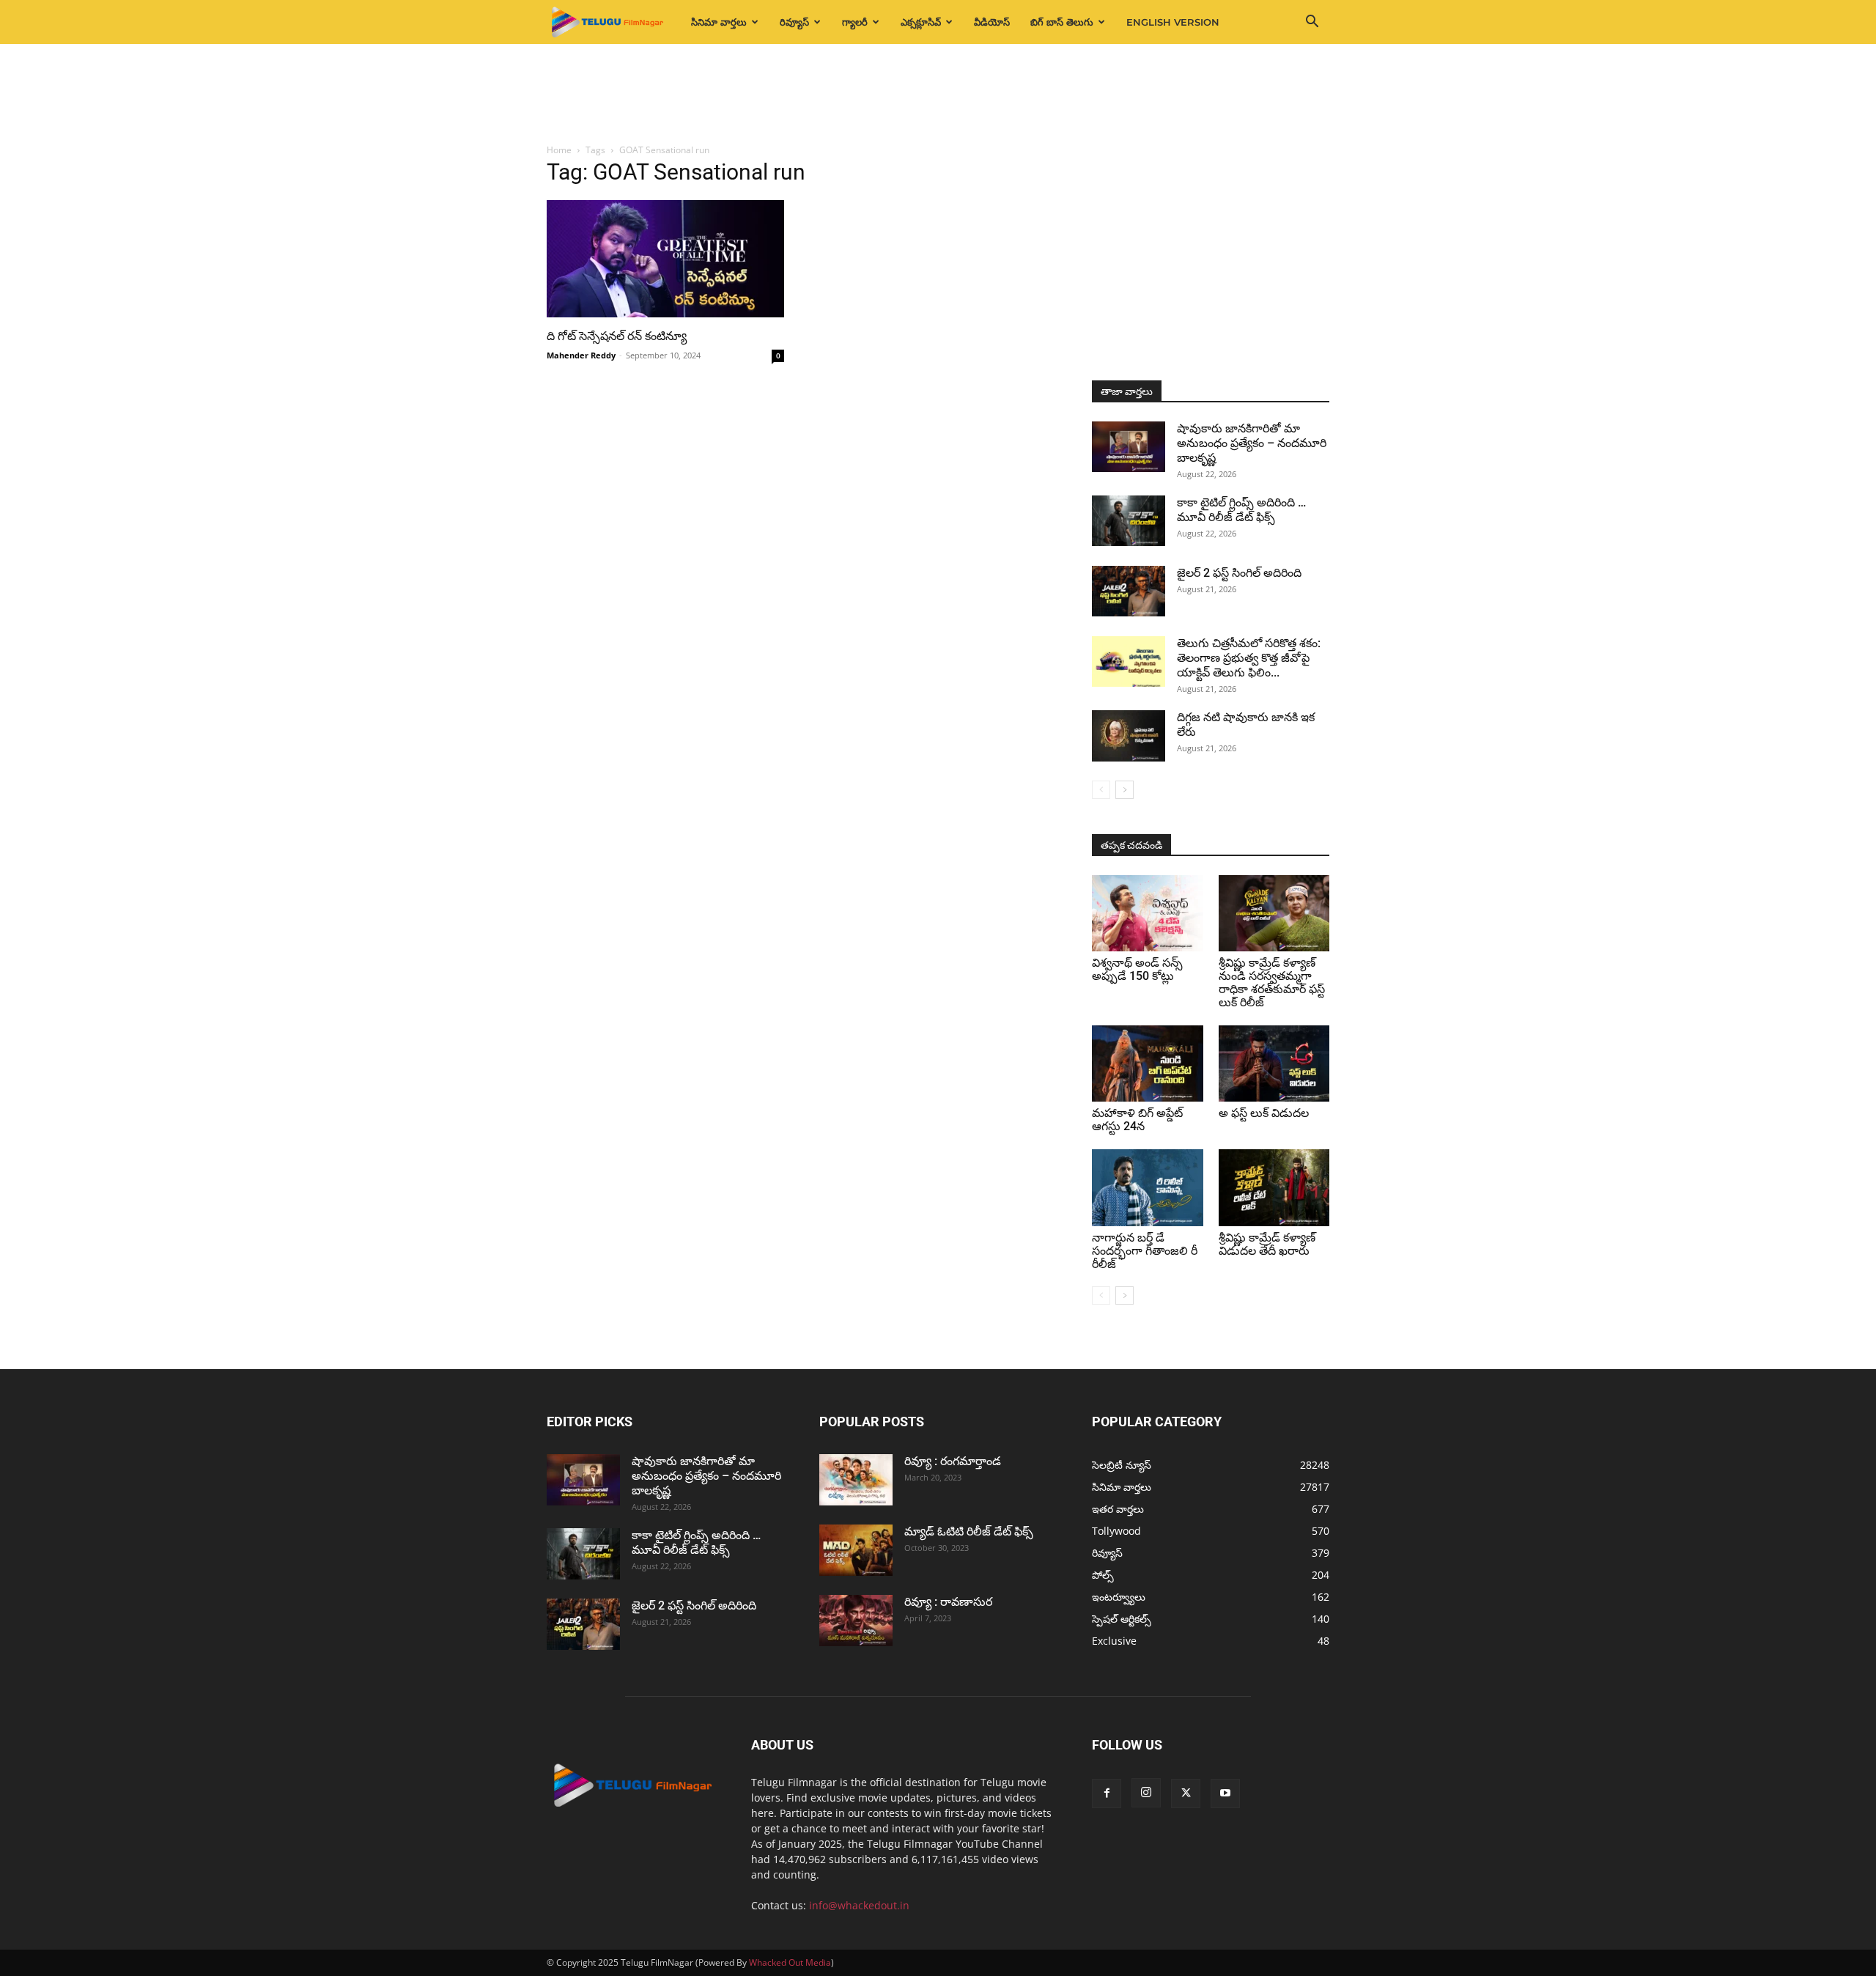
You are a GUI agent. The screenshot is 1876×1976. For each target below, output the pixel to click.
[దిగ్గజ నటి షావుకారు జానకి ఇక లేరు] (1129, 736)
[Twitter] (1186, 1793)
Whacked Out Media (790, 1962)
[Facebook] (1107, 1793)
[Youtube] (1225, 1793)
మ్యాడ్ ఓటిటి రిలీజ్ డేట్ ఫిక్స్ (970, 1531)
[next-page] (1125, 790)
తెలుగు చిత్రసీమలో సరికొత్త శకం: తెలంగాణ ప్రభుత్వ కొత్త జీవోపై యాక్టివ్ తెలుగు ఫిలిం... (1249, 658)
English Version (1173, 22)
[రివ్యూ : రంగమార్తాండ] (856, 1480)
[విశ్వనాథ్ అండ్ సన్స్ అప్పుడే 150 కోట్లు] (1148, 913)
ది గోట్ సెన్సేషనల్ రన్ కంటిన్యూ (617, 336)
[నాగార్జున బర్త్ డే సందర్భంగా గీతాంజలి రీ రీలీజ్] (1148, 1187)
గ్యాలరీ (855, 22)
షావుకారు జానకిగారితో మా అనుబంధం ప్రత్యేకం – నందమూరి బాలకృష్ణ (1252, 443)
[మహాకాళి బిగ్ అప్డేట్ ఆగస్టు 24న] (1148, 1063)
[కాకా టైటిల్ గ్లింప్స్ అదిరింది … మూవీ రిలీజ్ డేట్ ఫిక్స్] (1129, 521)
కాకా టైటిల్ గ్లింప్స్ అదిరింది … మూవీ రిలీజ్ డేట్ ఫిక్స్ (1241, 510)
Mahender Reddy (581, 355)
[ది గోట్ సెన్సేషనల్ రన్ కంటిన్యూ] (665, 259)
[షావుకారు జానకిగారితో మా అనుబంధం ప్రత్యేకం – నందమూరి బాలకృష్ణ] (1129, 447)
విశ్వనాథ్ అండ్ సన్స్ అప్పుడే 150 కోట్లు (1137, 969)
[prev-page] (1101, 790)
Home (559, 150)
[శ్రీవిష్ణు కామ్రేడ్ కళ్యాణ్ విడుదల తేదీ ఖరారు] (1274, 1187)
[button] (1312, 23)
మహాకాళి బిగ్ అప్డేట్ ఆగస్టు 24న (1137, 1120)
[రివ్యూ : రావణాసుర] (856, 1621)
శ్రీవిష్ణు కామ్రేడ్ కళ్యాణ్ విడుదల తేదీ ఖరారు (1267, 1244)
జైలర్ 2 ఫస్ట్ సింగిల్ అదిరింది (1239, 573)
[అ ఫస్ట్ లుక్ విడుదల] (1274, 1063)
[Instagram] (1146, 1793)
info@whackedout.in (859, 1905)
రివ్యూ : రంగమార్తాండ (953, 1461)
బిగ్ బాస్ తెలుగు (1062, 22)
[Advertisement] (938, 95)
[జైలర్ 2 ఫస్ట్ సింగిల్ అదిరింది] (1129, 591)
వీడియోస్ (992, 22)
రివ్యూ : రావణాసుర (948, 1602)
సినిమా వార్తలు (719, 22)
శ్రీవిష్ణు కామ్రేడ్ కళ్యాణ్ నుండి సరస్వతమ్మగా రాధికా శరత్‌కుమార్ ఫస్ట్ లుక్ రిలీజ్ (1272, 983)
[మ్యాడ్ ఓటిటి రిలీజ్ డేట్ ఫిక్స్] (856, 1550)
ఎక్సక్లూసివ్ (921, 22)
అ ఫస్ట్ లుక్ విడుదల (1264, 1113)
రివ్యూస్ (794, 22)
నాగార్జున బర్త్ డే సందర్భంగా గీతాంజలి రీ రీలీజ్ (1145, 1251)
